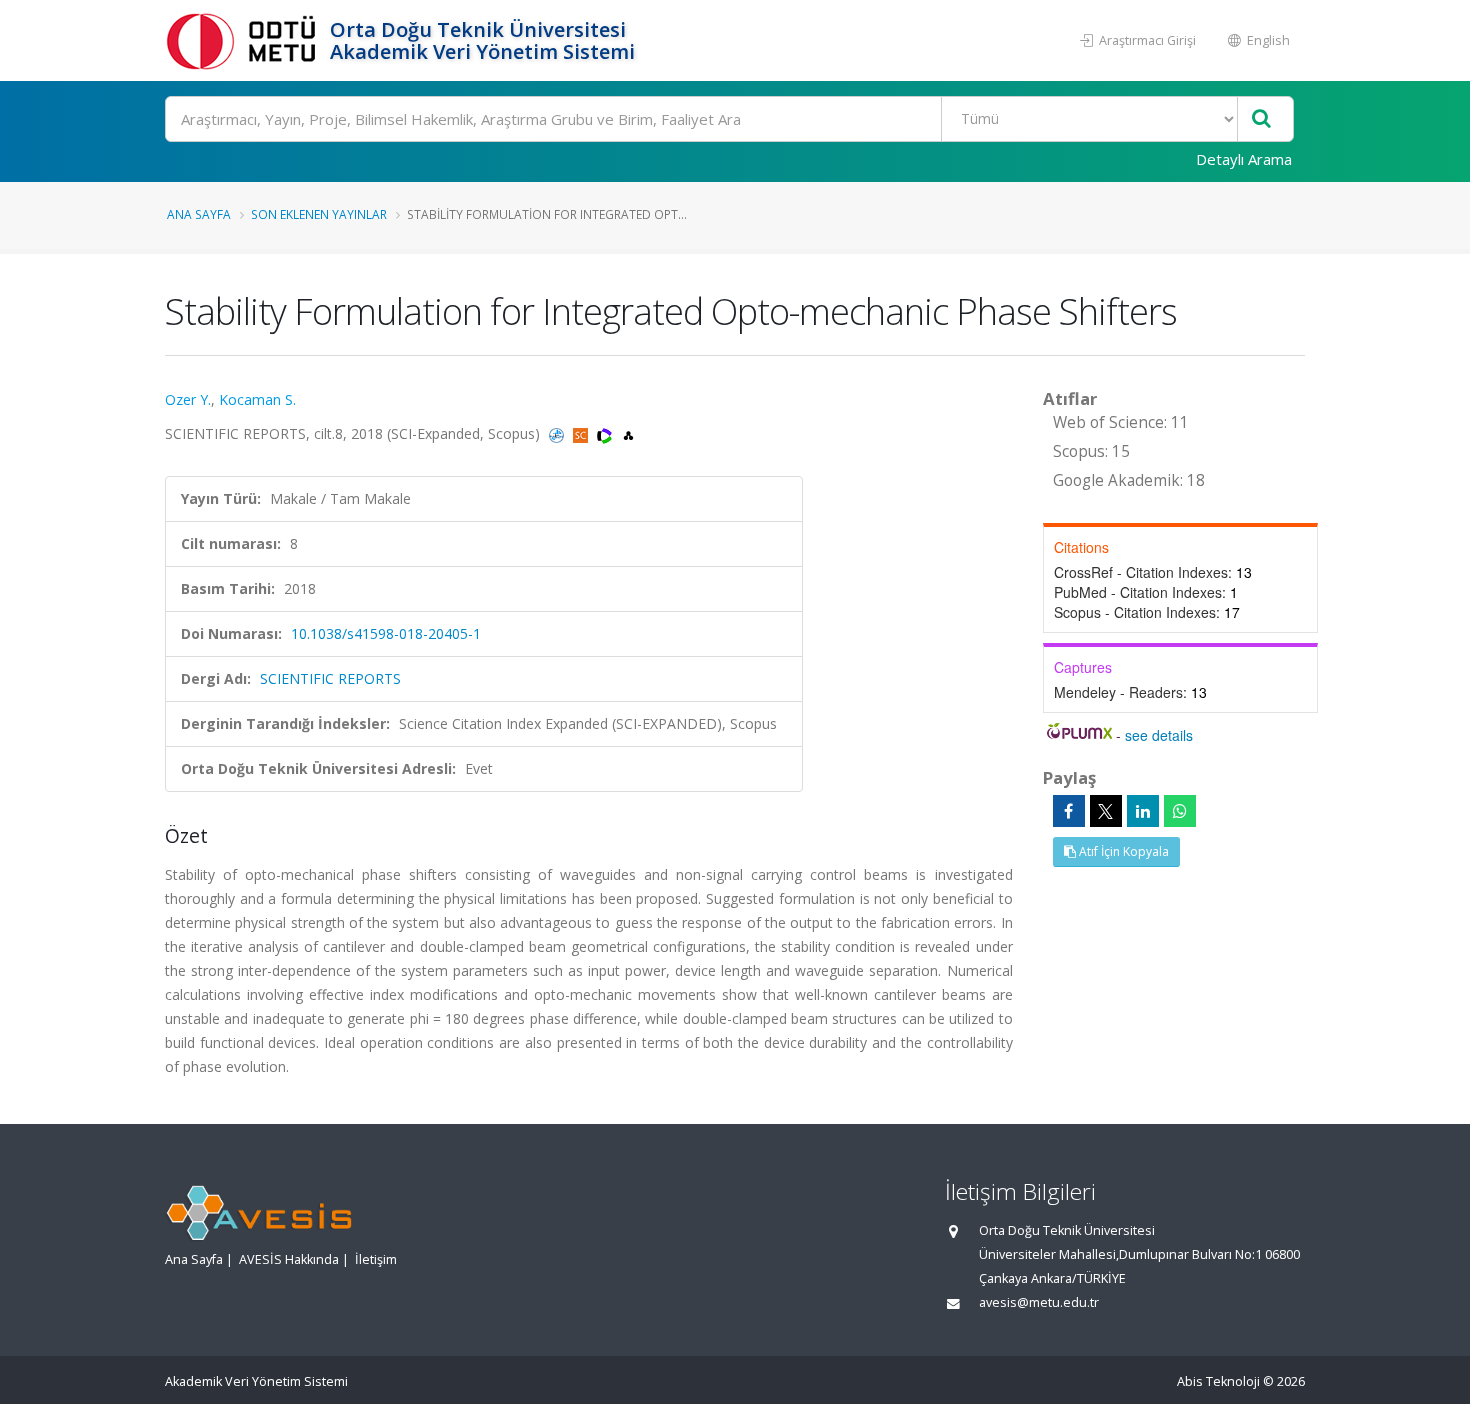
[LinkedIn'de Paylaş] (1143, 811)
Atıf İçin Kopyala (1122, 851)
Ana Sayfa (199, 214)
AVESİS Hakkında (289, 1259)
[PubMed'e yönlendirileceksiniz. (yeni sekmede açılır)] (558, 433)
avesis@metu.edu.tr (1039, 1302)
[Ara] (1261, 119)
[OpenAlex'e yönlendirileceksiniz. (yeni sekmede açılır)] (628, 433)
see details (1159, 735)
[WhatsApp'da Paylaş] (1180, 811)
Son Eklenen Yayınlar (319, 214)
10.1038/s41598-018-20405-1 (386, 633)
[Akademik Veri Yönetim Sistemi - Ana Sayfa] (245, 40)
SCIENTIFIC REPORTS (330, 678)
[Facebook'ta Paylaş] (1069, 811)
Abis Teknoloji (1218, 1381)
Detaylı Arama (1244, 159)
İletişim (376, 1259)
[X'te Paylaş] (1106, 811)
